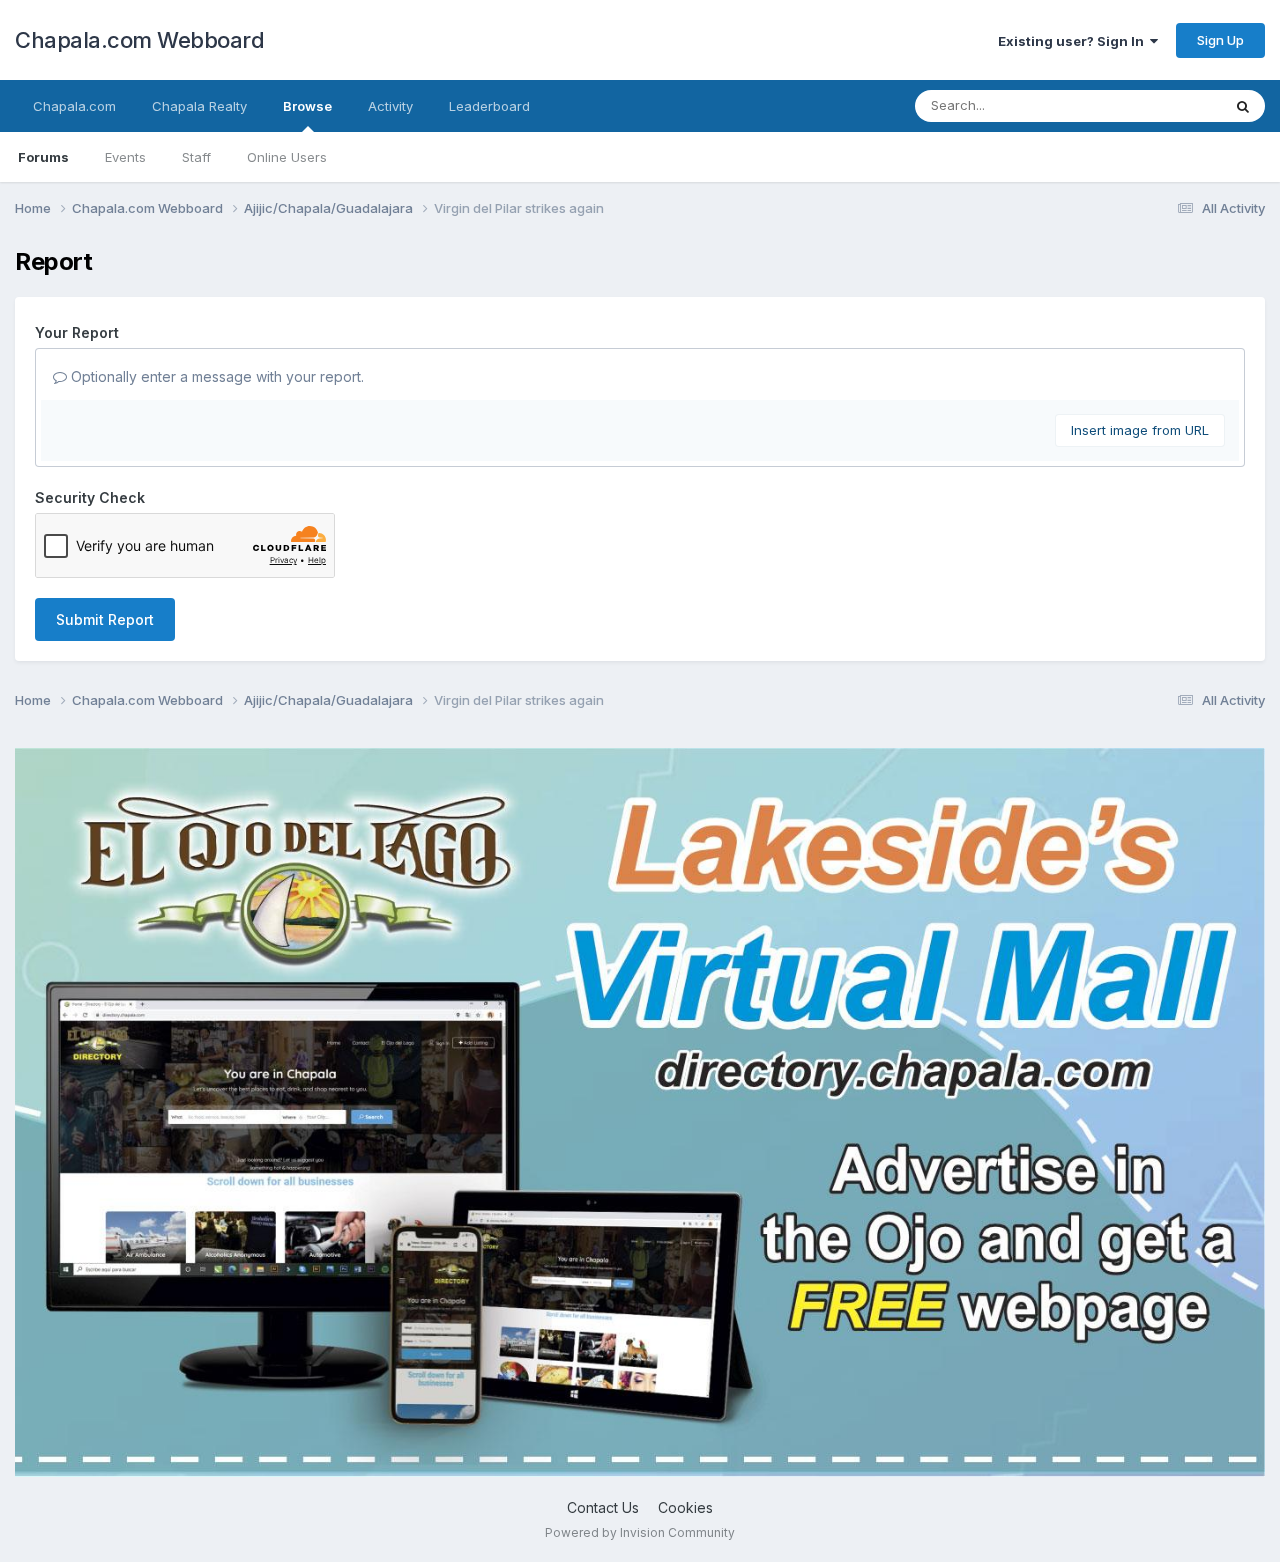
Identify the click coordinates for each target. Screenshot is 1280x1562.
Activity (390, 106)
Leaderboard (489, 106)
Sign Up (1220, 40)
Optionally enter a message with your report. (215, 376)
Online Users (287, 157)
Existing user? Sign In (1074, 41)
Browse (307, 106)
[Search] (1243, 106)
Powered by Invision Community (640, 1532)
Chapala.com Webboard (139, 40)
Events (125, 157)
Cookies (685, 1507)
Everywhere (1159, 105)
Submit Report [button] (105, 619)
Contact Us (603, 1507)
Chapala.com (74, 106)
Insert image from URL (1140, 430)
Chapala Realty (199, 106)
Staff (196, 157)
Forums (43, 157)
